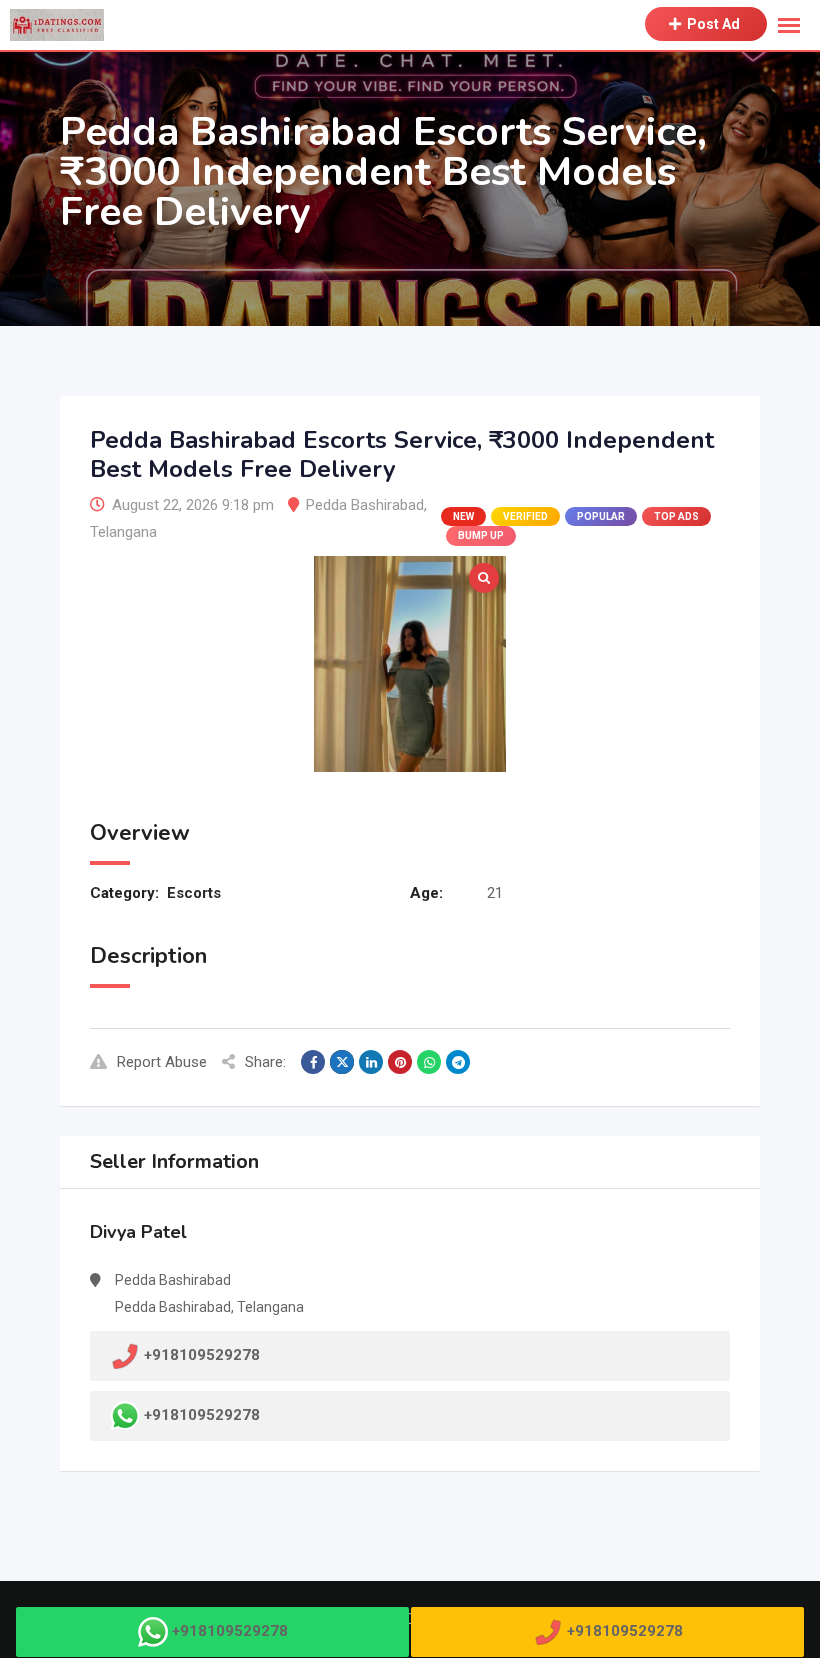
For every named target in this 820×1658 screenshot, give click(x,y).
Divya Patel (138, 1232)
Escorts (194, 893)
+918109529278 (202, 1415)
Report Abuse (162, 1062)
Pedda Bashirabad (365, 505)
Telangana (123, 532)
